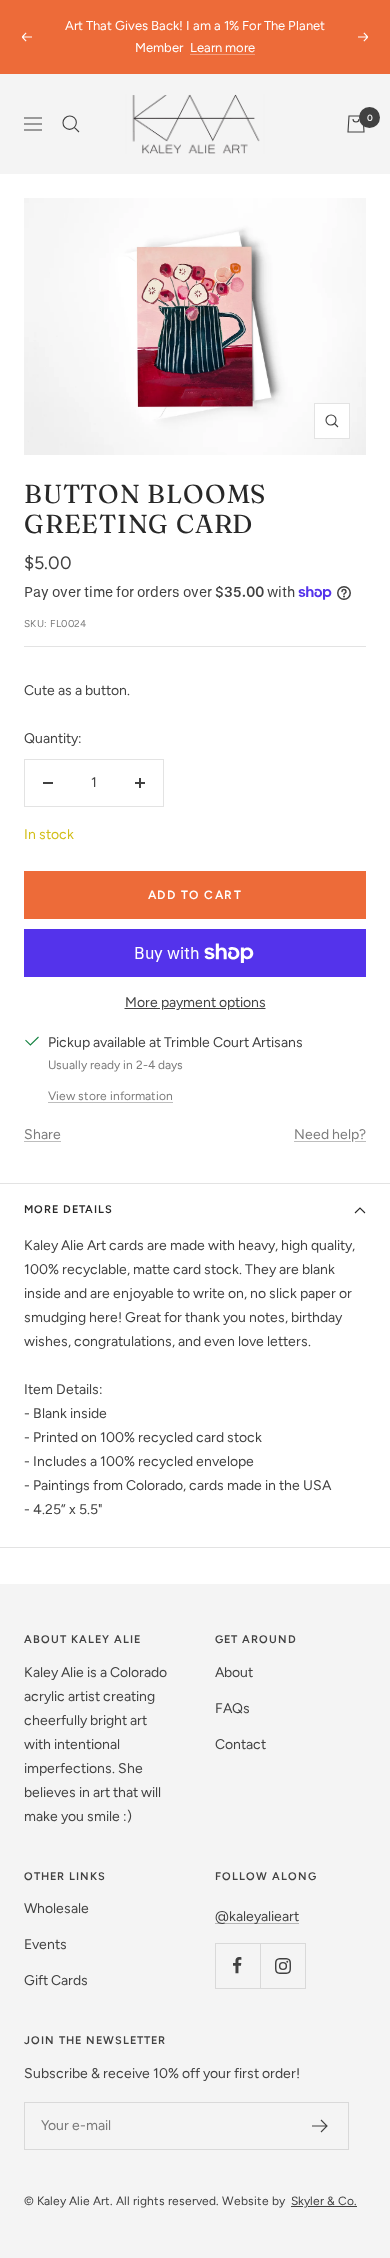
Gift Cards (56, 1980)
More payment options (195, 1002)
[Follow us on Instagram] (282, 1965)
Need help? (330, 1134)
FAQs (232, 1708)
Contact (240, 1744)
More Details (68, 1209)
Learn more (222, 47)
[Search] (71, 124)
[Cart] (356, 124)
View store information (110, 1096)
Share (42, 1134)
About (234, 1672)
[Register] (320, 2126)
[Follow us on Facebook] (237, 1965)
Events (45, 1944)
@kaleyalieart (257, 1916)
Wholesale (56, 1908)
